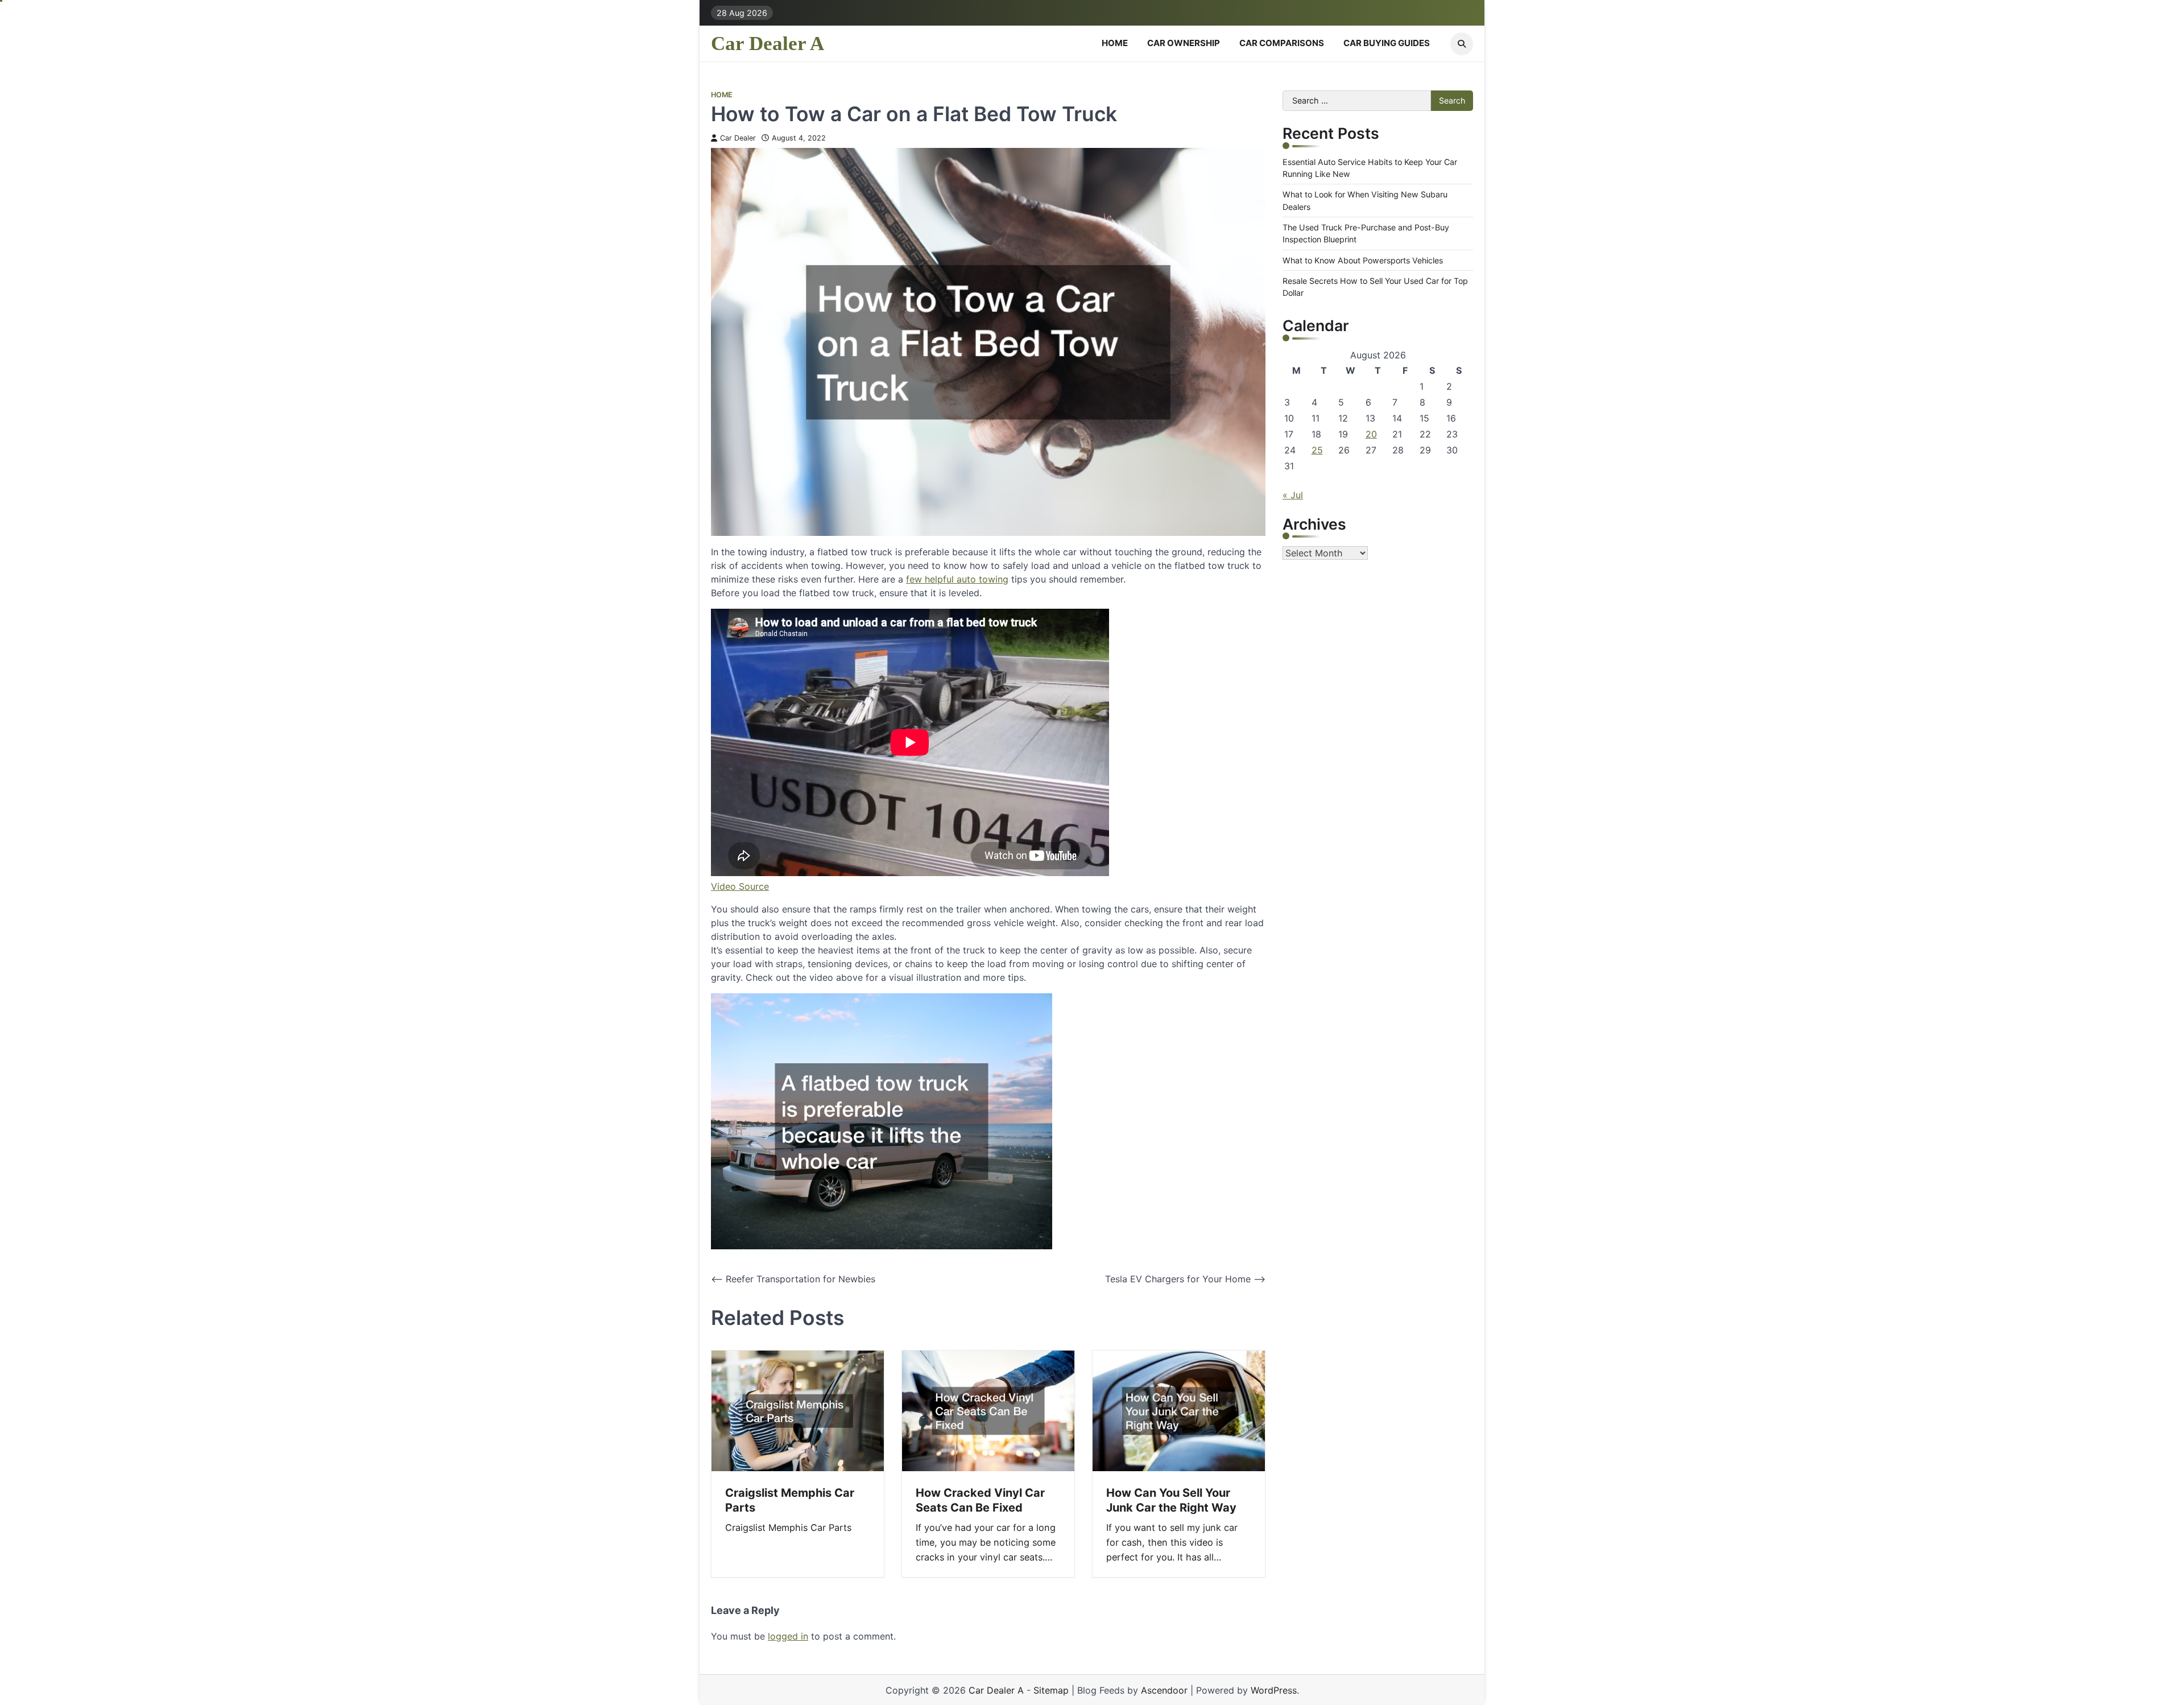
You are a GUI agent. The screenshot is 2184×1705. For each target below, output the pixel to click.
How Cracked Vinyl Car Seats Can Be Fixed (980, 1500)
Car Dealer (738, 138)
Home (1115, 43)
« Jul (1293, 494)
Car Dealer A (768, 43)
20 (1371, 434)
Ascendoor (1164, 1690)
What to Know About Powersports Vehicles (1363, 260)
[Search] (1462, 44)
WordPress (1274, 1690)
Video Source (740, 886)
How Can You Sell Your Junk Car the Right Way (1171, 1500)
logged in (788, 1636)
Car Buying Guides (1387, 43)
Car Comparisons (1282, 43)
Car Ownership (1184, 43)
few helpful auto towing (957, 579)
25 (1317, 449)
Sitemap (1051, 1690)
